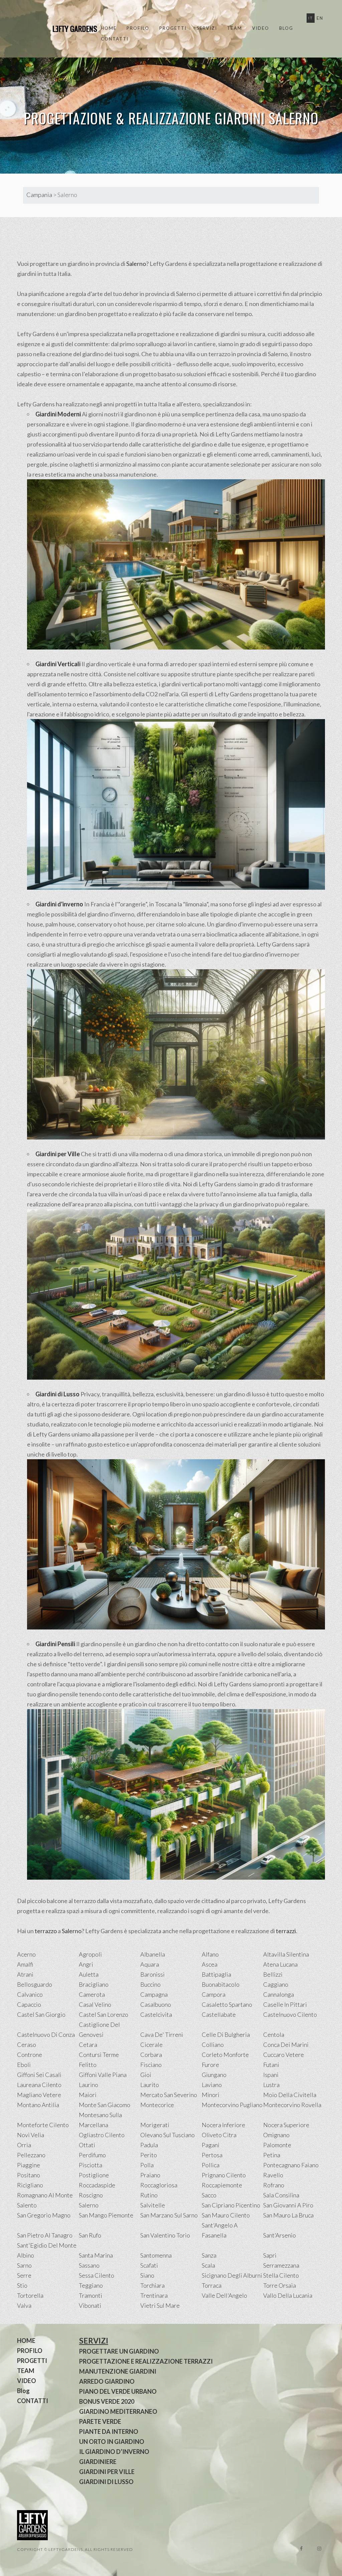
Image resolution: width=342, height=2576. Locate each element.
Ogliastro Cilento (102, 2135)
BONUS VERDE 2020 (107, 2401)
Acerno (26, 1954)
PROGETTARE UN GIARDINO (119, 2351)
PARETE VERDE (100, 2421)
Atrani (25, 1974)
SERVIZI (207, 28)
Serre (24, 2275)
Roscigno (91, 2195)
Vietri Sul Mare (160, 2305)
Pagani (211, 2145)
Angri (86, 1964)
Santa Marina (96, 2255)
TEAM (235, 28)
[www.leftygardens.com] (67, 29)
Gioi (146, 2075)
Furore (210, 2065)
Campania (39, 195)
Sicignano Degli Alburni (232, 2275)
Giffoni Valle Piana (103, 2075)
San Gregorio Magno (44, 2215)
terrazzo (46, 1931)
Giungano (214, 2075)
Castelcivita (156, 2014)
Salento (27, 2205)
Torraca (212, 2285)
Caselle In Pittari (285, 2004)
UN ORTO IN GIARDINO (112, 2442)
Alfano (210, 1954)
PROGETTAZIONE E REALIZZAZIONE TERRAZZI (146, 2361)
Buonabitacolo (221, 1984)
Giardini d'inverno (59, 904)
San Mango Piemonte (106, 2215)
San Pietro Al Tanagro (45, 2235)
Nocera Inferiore (223, 2125)
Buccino (150, 1984)
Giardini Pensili (55, 1644)
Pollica (211, 2165)
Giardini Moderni (58, 414)
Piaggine (29, 2165)
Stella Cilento (281, 2275)
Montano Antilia (38, 2105)
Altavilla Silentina (286, 1954)
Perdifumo (92, 2155)
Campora (214, 1994)
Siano (147, 2275)
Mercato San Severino (169, 2095)
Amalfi (25, 1964)
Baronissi (152, 1974)
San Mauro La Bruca (288, 2215)
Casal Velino (95, 2004)
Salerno (136, 264)
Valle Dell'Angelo (224, 2295)
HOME (109, 28)
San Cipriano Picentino (231, 2205)
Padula (149, 2145)
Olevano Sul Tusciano (167, 2135)
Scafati (149, 2265)
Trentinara (154, 2295)
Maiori (88, 2095)
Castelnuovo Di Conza (46, 2035)
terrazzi (286, 1931)
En (320, 18)
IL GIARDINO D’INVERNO (114, 2452)
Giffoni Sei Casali (39, 2075)
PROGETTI (173, 28)
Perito (149, 2155)
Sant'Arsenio (280, 2235)
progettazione (156, 334)
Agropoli (90, 1954)
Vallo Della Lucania (288, 2295)
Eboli (24, 2065)
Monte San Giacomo (105, 2105)
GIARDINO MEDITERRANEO (118, 2411)
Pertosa (212, 2155)
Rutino (149, 2195)
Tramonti (91, 2295)
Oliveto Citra (219, 2135)
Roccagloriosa (159, 2185)
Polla (147, 2165)
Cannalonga (279, 1994)
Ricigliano (30, 2185)
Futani (271, 2065)
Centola (274, 2035)
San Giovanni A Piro (288, 2205)
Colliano (213, 2045)
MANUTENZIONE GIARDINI (118, 2371)
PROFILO (138, 28)
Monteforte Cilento (43, 2125)
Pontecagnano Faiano (291, 2165)
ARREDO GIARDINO (107, 2381)
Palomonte (277, 2145)
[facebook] (301, 2549)
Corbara (151, 2055)
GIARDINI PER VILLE (107, 2472)
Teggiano (91, 2285)
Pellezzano (31, 2155)
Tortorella (30, 2295)
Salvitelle (153, 2205)
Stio (22, 2285)
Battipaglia (216, 1974)
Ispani (271, 2075)
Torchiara (152, 2285)
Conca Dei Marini (286, 2045)
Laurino (89, 2085)
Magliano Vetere (39, 2095)
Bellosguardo (35, 1984)
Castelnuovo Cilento (290, 2014)
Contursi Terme (99, 2055)
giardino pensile (101, 1644)
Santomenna (156, 2255)
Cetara (88, 2045)
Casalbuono (156, 2004)
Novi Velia (31, 2135)
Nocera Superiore (286, 2125)
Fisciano (151, 2065)
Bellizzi (273, 1974)
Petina (272, 2155)
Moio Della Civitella (290, 2095)
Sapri (270, 2255)
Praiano (150, 2175)
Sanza (209, 2255)
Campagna (154, 1994)
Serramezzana (281, 2265)
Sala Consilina (281, 2195)
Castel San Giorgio (41, 2014)
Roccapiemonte (222, 2185)
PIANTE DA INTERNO (109, 2432)
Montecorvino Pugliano (232, 2105)
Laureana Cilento (39, 2085)
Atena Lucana (280, 1964)
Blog (286, 28)
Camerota (92, 1994)
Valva (24, 2305)
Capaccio (29, 2004)
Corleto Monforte (225, 2055)
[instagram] (319, 2549)
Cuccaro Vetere (284, 2055)
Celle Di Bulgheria (226, 2035)
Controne (30, 2055)
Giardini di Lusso (57, 1394)
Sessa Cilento (97, 2275)
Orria (24, 2145)
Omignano (276, 2135)
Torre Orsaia (280, 2285)
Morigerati (155, 2125)
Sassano (89, 2265)
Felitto (88, 2065)
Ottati (87, 2145)
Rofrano (274, 2185)
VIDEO (261, 28)
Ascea (210, 1964)
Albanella (153, 1954)
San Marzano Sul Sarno (169, 2215)
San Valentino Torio (165, 2235)
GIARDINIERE (98, 2462)
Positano (29, 2175)
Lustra (271, 2085)
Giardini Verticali (58, 664)
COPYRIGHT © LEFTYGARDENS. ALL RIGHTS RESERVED (75, 2549)
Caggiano (276, 1984)
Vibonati (90, 2305)
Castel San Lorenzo (104, 2014)
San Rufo (90, 2235)
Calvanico (30, 1994)
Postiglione (94, 2175)
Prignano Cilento (224, 2175)
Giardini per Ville (58, 1154)
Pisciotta (91, 2165)
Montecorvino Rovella (292, 2105)
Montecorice (157, 2105)
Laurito (150, 2085)
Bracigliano (94, 1984)
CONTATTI (115, 39)
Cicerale (151, 2045)
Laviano (212, 2085)
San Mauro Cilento (226, 2215)
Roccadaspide (97, 2185)
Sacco (209, 2195)
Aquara (150, 1964)
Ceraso (27, 2045)
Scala (208, 2265)
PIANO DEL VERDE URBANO (118, 2391)
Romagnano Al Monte (45, 2195)
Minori (211, 2095)
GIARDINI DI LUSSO (106, 2482)
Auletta (89, 1974)
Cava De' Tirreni (162, 2035)
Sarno (24, 2265)
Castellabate (219, 2014)
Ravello (273, 2175)
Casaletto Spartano (227, 2004)
